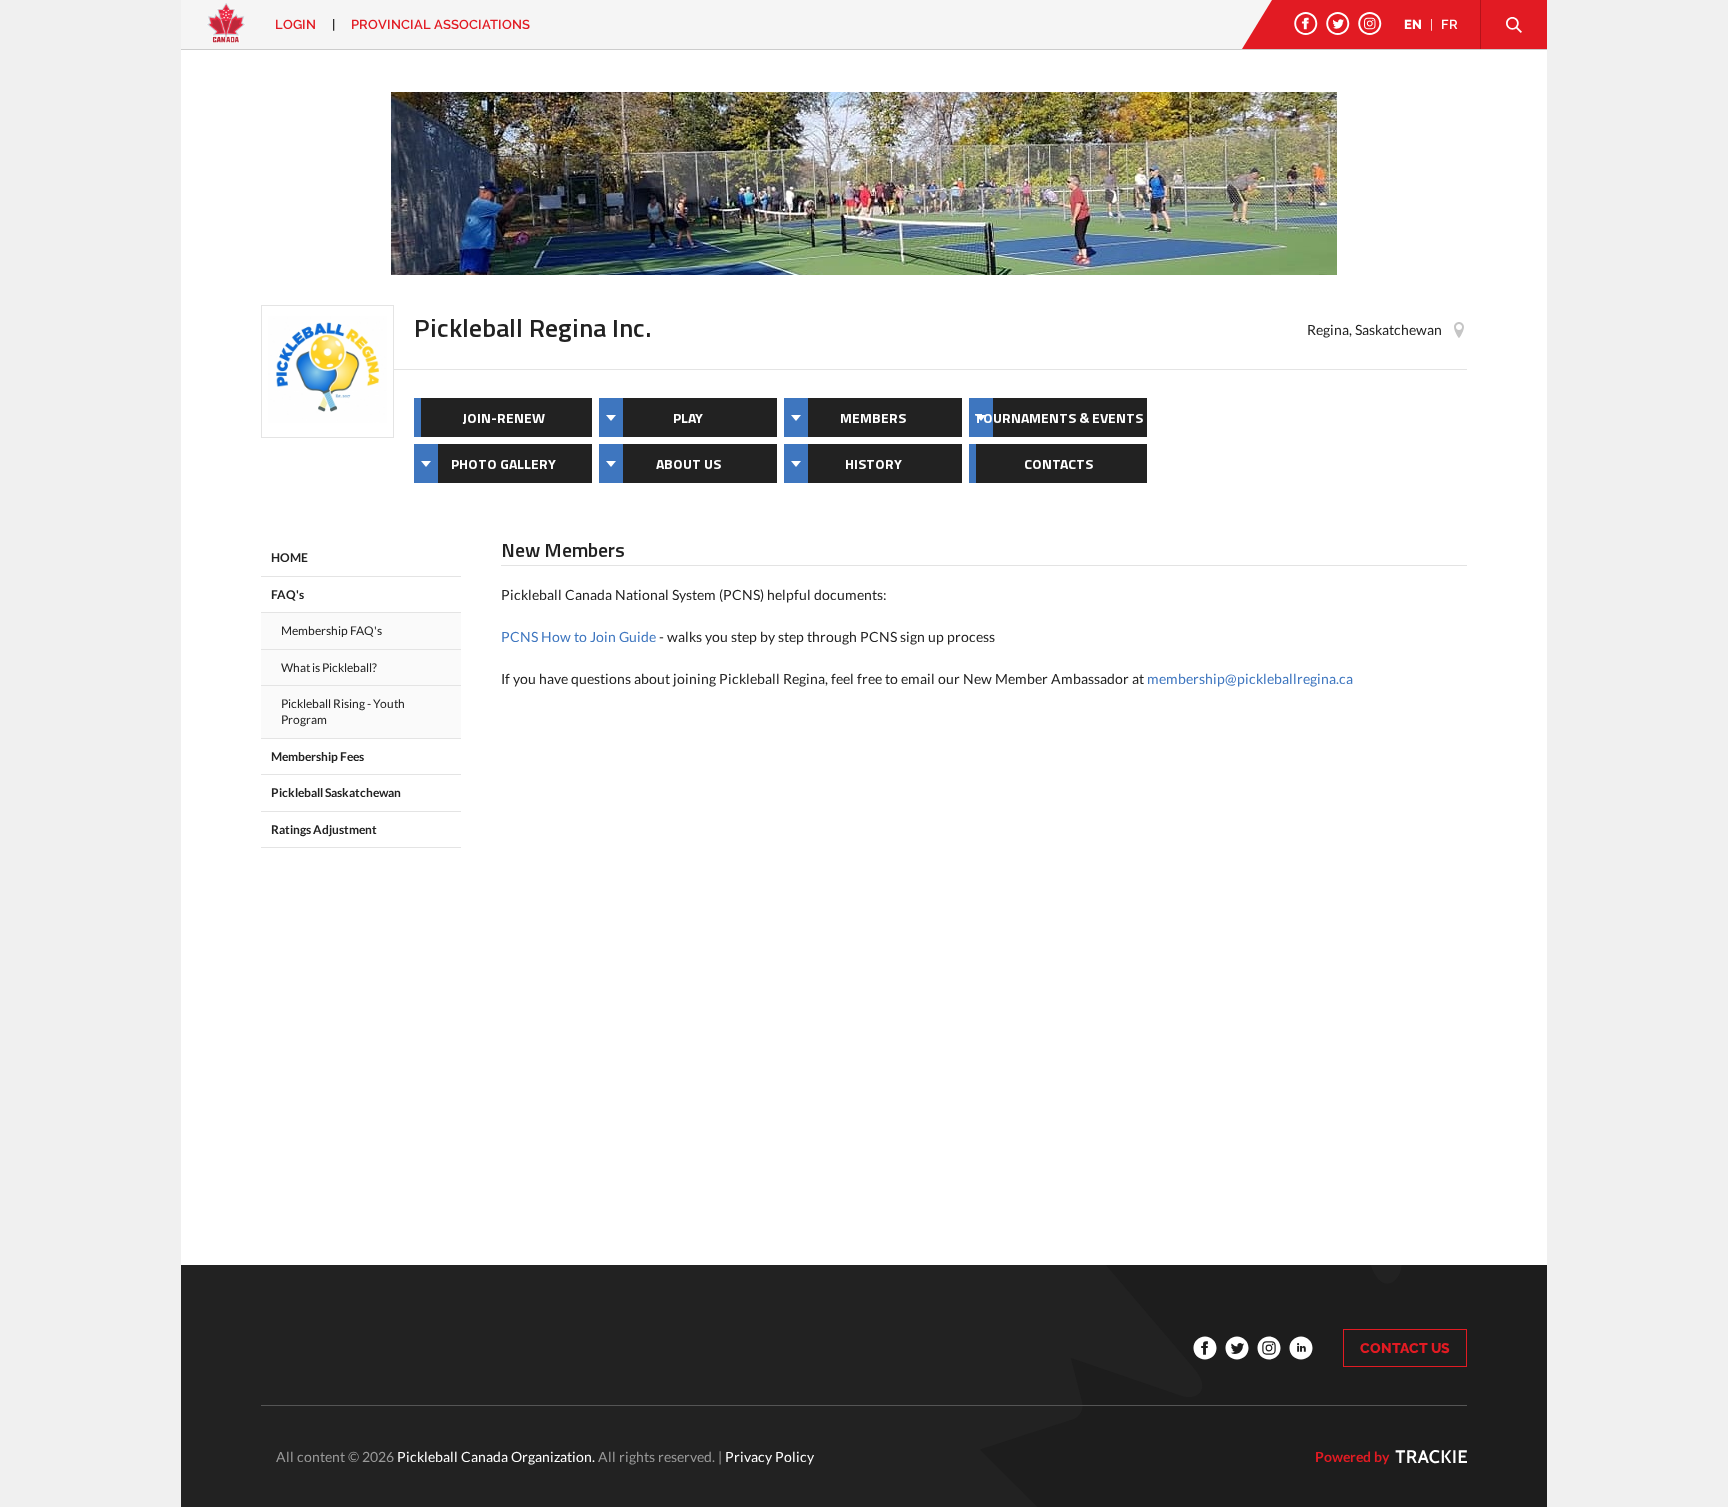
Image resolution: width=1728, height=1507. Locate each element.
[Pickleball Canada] (226, 32)
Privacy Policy (769, 1456)
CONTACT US (1405, 1348)
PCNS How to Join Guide (578, 636)
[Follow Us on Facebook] (1306, 23)
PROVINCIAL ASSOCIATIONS (440, 24)
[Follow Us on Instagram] (1370, 23)
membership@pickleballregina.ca (1250, 678)
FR (1449, 24)
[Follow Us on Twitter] (1338, 23)
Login (295, 24)
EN (1413, 24)
